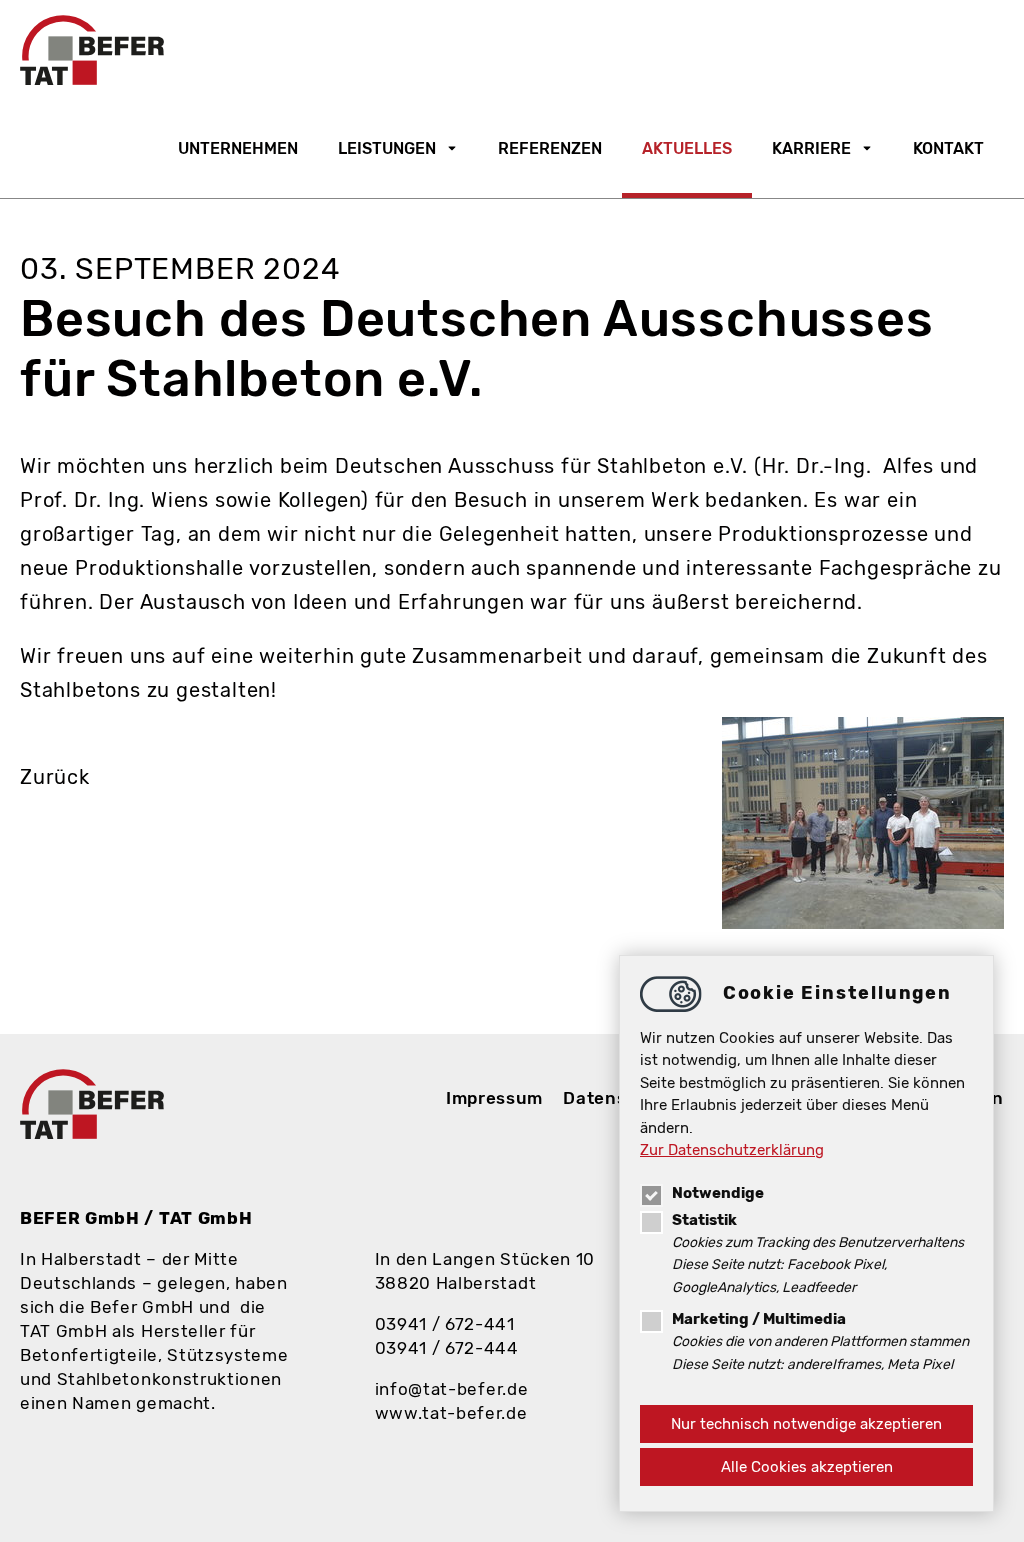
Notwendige (718, 1193)
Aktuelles (687, 148)
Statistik (704, 1220)
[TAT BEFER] (92, 49)
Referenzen (550, 148)
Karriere (811, 148)
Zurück (55, 777)
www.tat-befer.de (451, 1413)
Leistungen (387, 148)
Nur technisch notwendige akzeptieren (806, 1424)
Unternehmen (238, 148)
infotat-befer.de (452, 1389)
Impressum (494, 1098)
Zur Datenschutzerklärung (732, 1150)
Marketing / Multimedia (759, 1319)
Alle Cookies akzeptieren (807, 1467)
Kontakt (948, 148)
